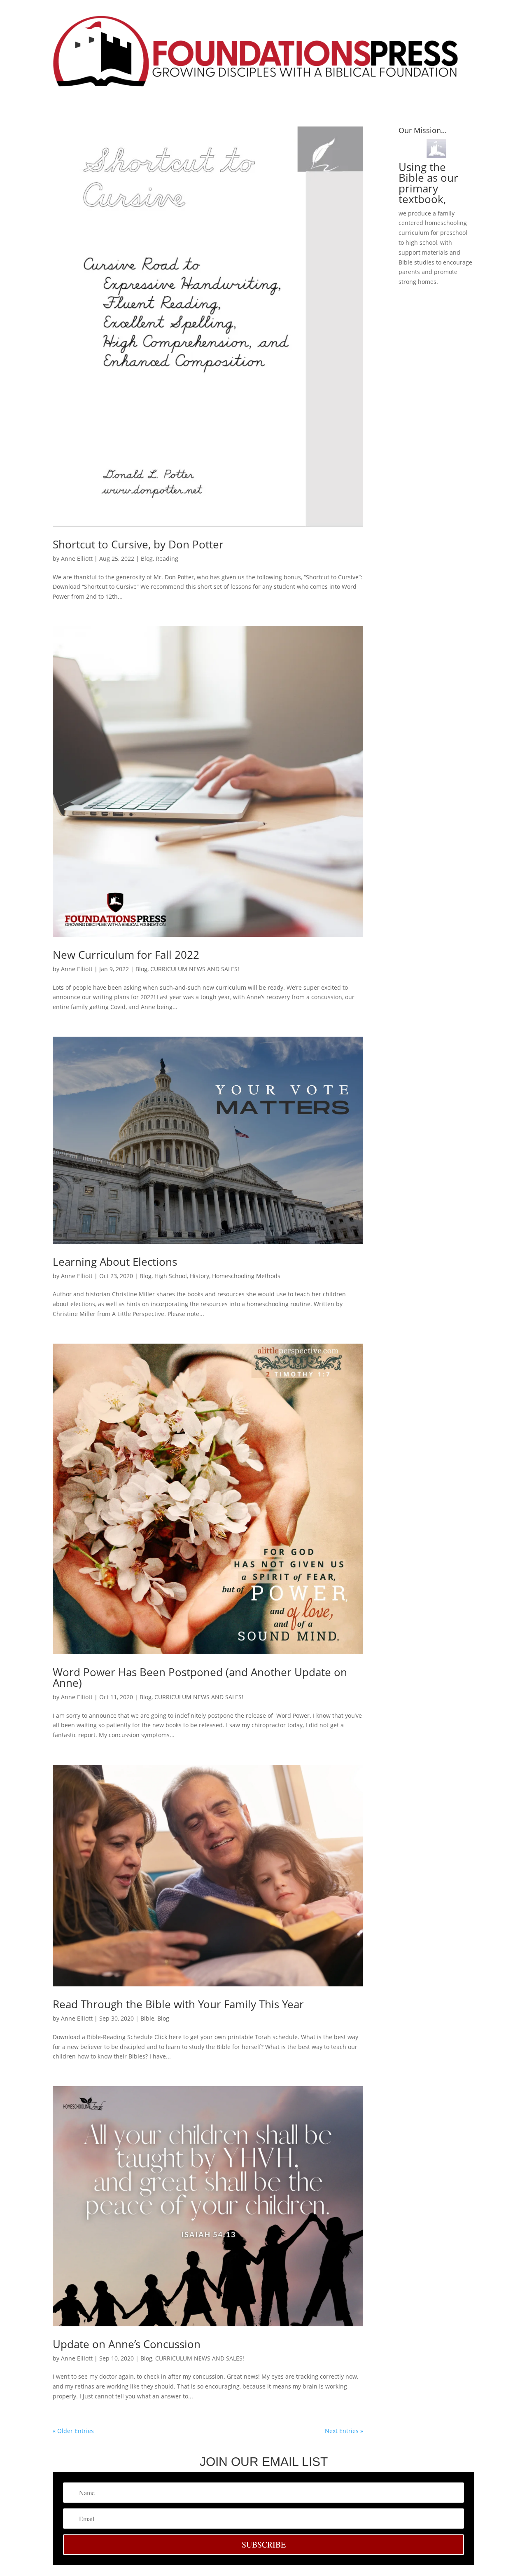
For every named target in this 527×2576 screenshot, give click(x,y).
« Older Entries (73, 2431)
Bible (147, 2018)
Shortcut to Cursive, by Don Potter (138, 544)
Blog (147, 559)
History (199, 1276)
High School (171, 1276)
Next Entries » (344, 2431)
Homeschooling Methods (246, 1276)
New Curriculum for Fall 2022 (126, 955)
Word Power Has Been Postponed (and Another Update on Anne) (200, 1677)
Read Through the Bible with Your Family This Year (178, 2004)
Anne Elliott (77, 559)
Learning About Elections (115, 1262)
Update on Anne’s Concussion (127, 2344)
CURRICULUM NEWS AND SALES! (195, 969)
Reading (167, 559)
